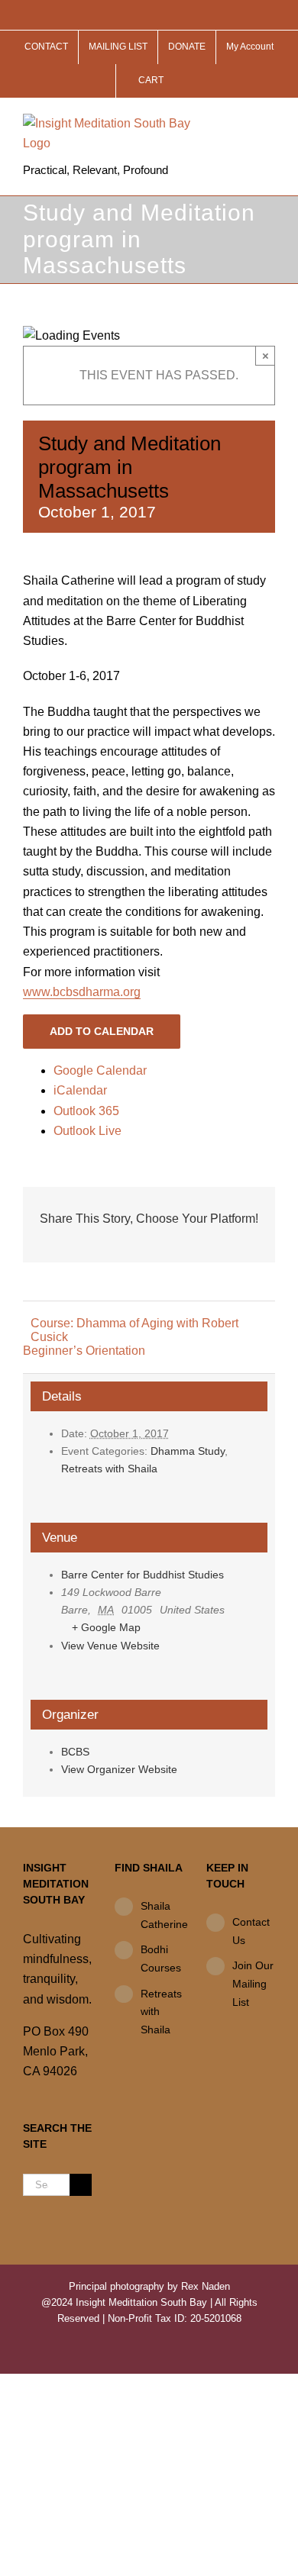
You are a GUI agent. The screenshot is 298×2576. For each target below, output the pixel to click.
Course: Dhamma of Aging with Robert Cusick (134, 1330)
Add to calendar (102, 1031)
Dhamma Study (188, 1451)
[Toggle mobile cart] (241, 122)
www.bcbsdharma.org (82, 992)
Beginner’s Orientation (84, 1351)
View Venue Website (110, 1646)
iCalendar (80, 1090)
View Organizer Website (119, 1769)
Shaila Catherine (162, 1915)
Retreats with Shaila (109, 1469)
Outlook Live (87, 1131)
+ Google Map (106, 1627)
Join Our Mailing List (253, 1984)
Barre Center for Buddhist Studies (143, 1575)
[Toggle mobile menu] (269, 122)
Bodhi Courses (161, 1959)
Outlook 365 (86, 1111)
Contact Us (251, 1931)
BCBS (75, 1752)
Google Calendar (100, 1070)
